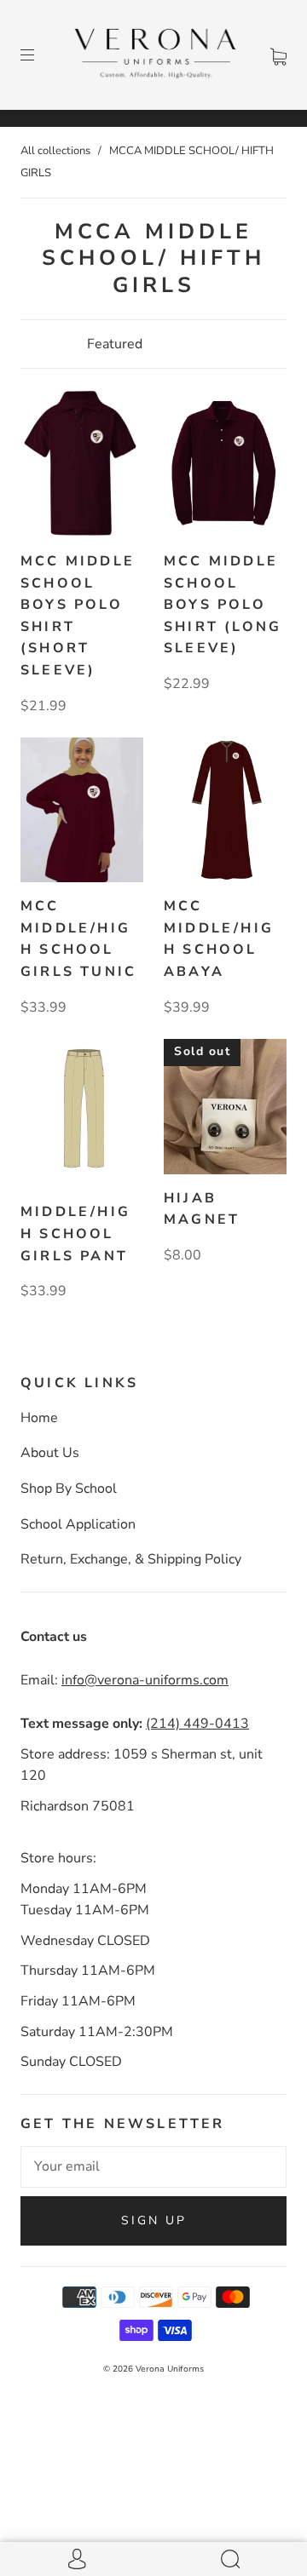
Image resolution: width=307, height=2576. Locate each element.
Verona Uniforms (170, 2369)
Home (39, 1418)
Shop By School (69, 1489)
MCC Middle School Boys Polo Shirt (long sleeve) (223, 605)
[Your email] (153, 2167)
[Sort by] (153, 344)
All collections (55, 151)
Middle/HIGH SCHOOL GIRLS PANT (75, 1233)
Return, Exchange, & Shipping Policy (131, 1559)
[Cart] (278, 55)
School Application (78, 1524)
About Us (50, 1453)
